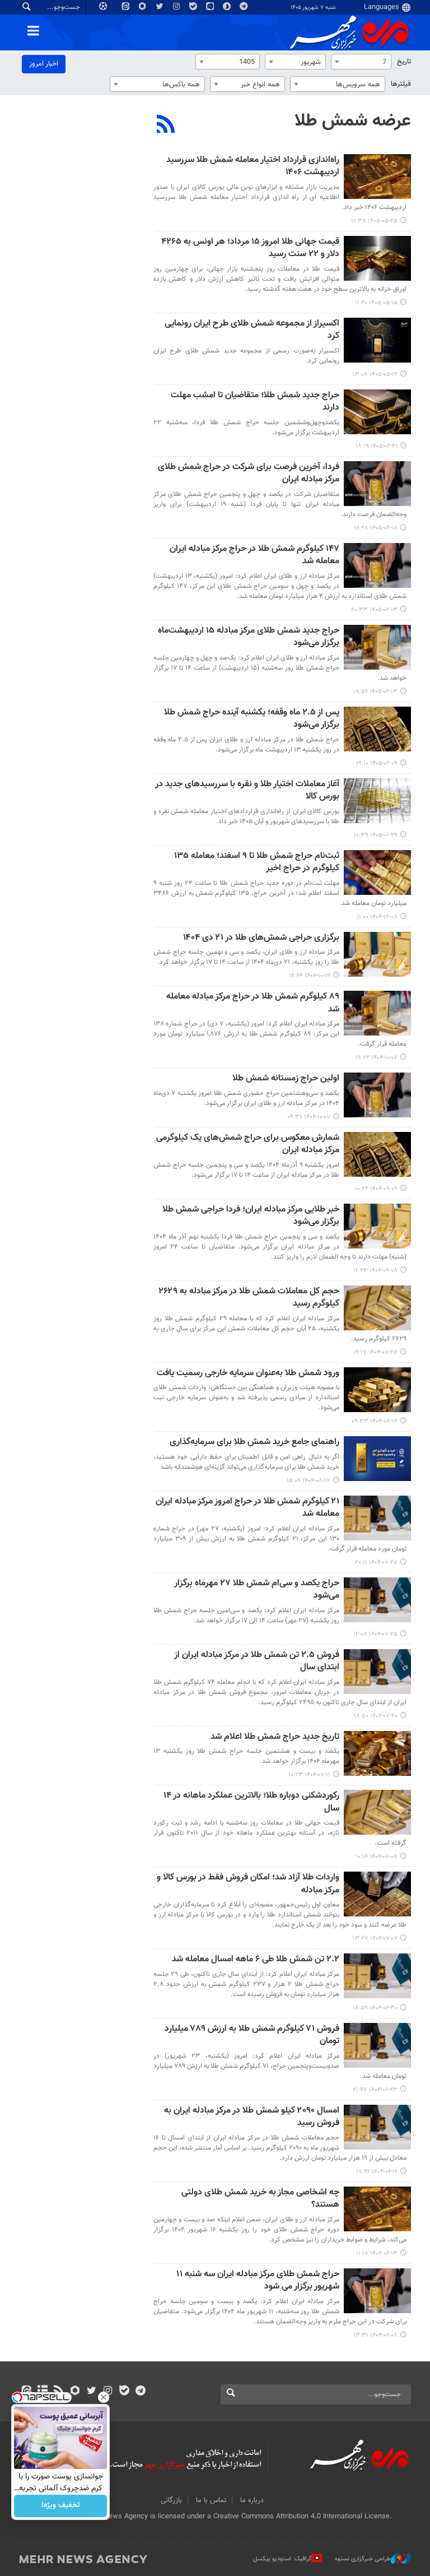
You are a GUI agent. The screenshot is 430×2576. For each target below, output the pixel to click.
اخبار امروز (44, 64)
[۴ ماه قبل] (377, 801)
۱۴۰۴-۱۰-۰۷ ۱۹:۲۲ (377, 1058)
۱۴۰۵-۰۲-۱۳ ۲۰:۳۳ (374, 610)
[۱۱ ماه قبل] (377, 1976)
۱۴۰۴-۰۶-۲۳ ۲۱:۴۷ (375, 2090)
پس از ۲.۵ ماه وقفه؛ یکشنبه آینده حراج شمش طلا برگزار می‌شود (252, 719)
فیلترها (401, 84)
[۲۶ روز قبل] (377, 340)
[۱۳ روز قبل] (377, 177)
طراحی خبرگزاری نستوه (363, 2559)
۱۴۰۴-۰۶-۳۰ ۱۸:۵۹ (375, 2008)
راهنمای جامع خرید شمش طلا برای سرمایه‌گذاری (254, 1443)
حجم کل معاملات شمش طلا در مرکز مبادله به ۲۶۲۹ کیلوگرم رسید (249, 1298)
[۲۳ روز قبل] (377, 258)
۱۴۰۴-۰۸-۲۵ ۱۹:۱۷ (375, 1352)
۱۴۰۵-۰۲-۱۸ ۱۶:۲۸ (376, 528)
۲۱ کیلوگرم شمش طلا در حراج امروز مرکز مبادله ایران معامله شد (247, 1508)
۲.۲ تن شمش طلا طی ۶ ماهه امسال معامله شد (256, 1960)
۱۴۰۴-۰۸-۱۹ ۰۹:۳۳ (375, 1421)
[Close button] (104, 2397)
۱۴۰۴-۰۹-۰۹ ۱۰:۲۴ (376, 1189)
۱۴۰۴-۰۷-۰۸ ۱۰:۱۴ (377, 1857)
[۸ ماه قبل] (377, 1013)
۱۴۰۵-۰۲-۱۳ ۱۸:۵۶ (375, 692)
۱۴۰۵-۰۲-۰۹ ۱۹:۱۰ (377, 763)
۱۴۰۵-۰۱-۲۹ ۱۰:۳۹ (376, 835)
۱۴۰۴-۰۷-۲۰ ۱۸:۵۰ (376, 1716)
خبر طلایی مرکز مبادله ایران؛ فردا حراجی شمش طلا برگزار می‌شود (251, 1216)
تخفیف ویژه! (61, 2506)
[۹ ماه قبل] (377, 1308)
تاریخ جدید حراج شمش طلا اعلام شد (275, 1737)
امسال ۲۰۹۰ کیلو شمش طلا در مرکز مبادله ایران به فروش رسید (252, 2117)
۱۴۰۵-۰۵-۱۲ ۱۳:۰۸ (375, 375)
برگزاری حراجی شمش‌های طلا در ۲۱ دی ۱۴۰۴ (261, 938)
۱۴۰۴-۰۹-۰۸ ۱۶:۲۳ (375, 1271)
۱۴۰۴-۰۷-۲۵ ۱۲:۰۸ (375, 1634)
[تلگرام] (140, 2392)
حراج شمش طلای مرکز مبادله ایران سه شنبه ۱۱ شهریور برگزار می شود (258, 2281)
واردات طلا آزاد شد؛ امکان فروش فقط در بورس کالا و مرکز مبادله (248, 1884)
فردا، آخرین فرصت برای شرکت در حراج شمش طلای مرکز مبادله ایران (249, 474)
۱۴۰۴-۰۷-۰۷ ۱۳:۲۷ (375, 1939)
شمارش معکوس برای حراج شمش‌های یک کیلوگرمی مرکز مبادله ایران (248, 1145)
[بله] (124, 2392)
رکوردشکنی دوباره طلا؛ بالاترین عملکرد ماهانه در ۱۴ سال (251, 1802)
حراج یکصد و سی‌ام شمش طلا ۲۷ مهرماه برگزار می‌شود (257, 1590)
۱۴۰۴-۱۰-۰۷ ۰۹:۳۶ (309, 1117)
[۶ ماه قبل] (377, 872)
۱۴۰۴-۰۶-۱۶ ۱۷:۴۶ (377, 2172)
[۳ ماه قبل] (377, 412)
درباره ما (252, 2500)
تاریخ (404, 62)
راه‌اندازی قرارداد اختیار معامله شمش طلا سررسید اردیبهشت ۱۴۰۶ (253, 167)
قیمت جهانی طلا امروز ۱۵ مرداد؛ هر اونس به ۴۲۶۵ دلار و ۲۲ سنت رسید (250, 249)
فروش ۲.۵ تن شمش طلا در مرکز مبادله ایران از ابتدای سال (257, 1662)
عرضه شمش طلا (353, 121)
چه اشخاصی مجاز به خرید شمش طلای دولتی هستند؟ (260, 2199)
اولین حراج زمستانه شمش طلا (286, 1079)
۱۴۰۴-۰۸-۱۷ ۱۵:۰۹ (309, 1481)
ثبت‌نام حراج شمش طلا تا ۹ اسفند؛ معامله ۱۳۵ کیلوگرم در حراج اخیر (257, 863)
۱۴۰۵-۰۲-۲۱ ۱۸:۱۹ (377, 446)
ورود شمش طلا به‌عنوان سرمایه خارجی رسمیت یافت (248, 1374)
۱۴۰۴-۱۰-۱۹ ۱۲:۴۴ (310, 976)
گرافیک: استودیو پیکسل (282, 2559)
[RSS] (166, 126)
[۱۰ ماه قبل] (377, 1518)
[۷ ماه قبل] (377, 954)
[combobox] (361, 62)
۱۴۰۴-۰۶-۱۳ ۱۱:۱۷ (377, 2254)
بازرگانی (171, 2500)
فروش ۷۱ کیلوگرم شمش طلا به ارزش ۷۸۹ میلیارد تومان (252, 2036)
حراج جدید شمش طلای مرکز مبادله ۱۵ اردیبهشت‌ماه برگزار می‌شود (249, 637)
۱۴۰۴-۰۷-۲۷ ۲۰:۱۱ (376, 1563)
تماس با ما (211, 2500)
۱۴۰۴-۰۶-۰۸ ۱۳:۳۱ (375, 2335)
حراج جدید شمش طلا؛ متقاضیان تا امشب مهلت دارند (255, 402)
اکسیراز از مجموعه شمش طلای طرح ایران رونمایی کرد (252, 330)
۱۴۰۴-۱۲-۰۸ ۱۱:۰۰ (377, 917)
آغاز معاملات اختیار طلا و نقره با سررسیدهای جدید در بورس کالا (247, 791)
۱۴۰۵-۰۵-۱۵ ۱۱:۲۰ (376, 303)
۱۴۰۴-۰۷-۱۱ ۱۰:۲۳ (309, 1775)
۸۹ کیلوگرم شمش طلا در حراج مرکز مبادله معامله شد (253, 1003)
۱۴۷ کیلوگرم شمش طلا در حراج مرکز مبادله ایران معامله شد (254, 556)
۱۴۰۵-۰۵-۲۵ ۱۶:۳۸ (374, 221)
